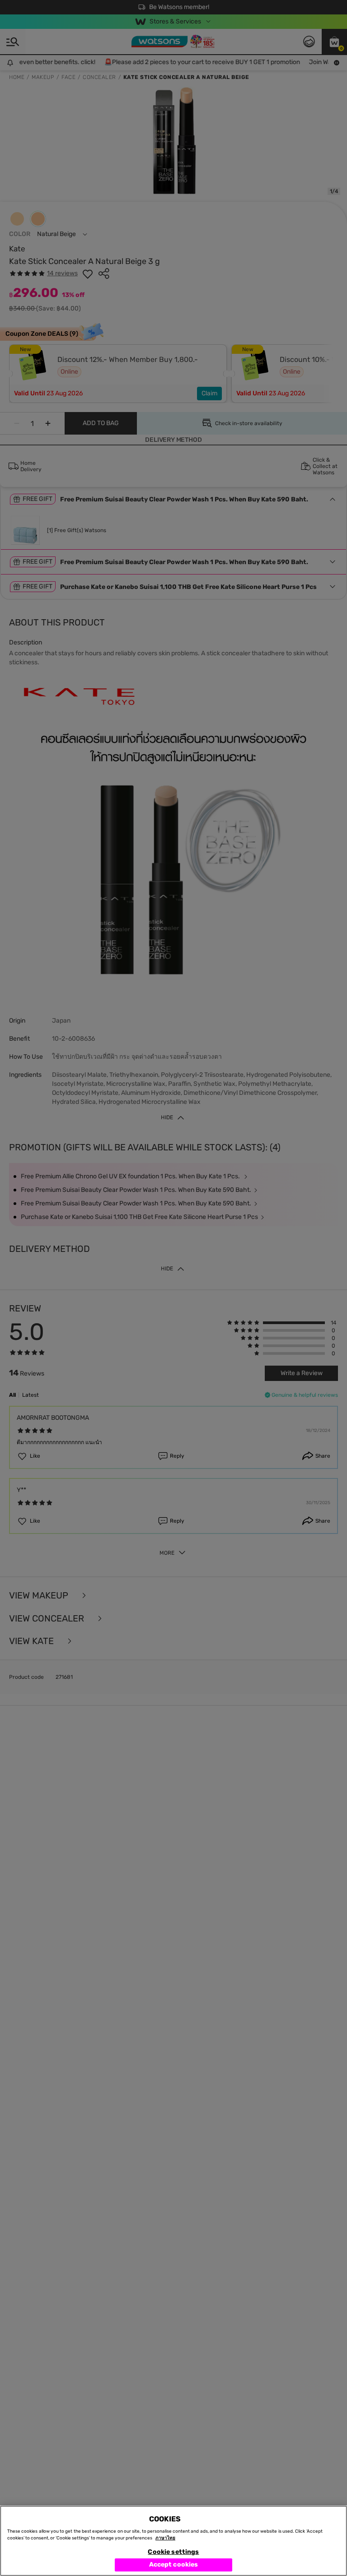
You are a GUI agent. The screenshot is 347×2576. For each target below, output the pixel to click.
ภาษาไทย (165, 2538)
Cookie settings (173, 2552)
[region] (173, 2541)
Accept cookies (174, 2564)
